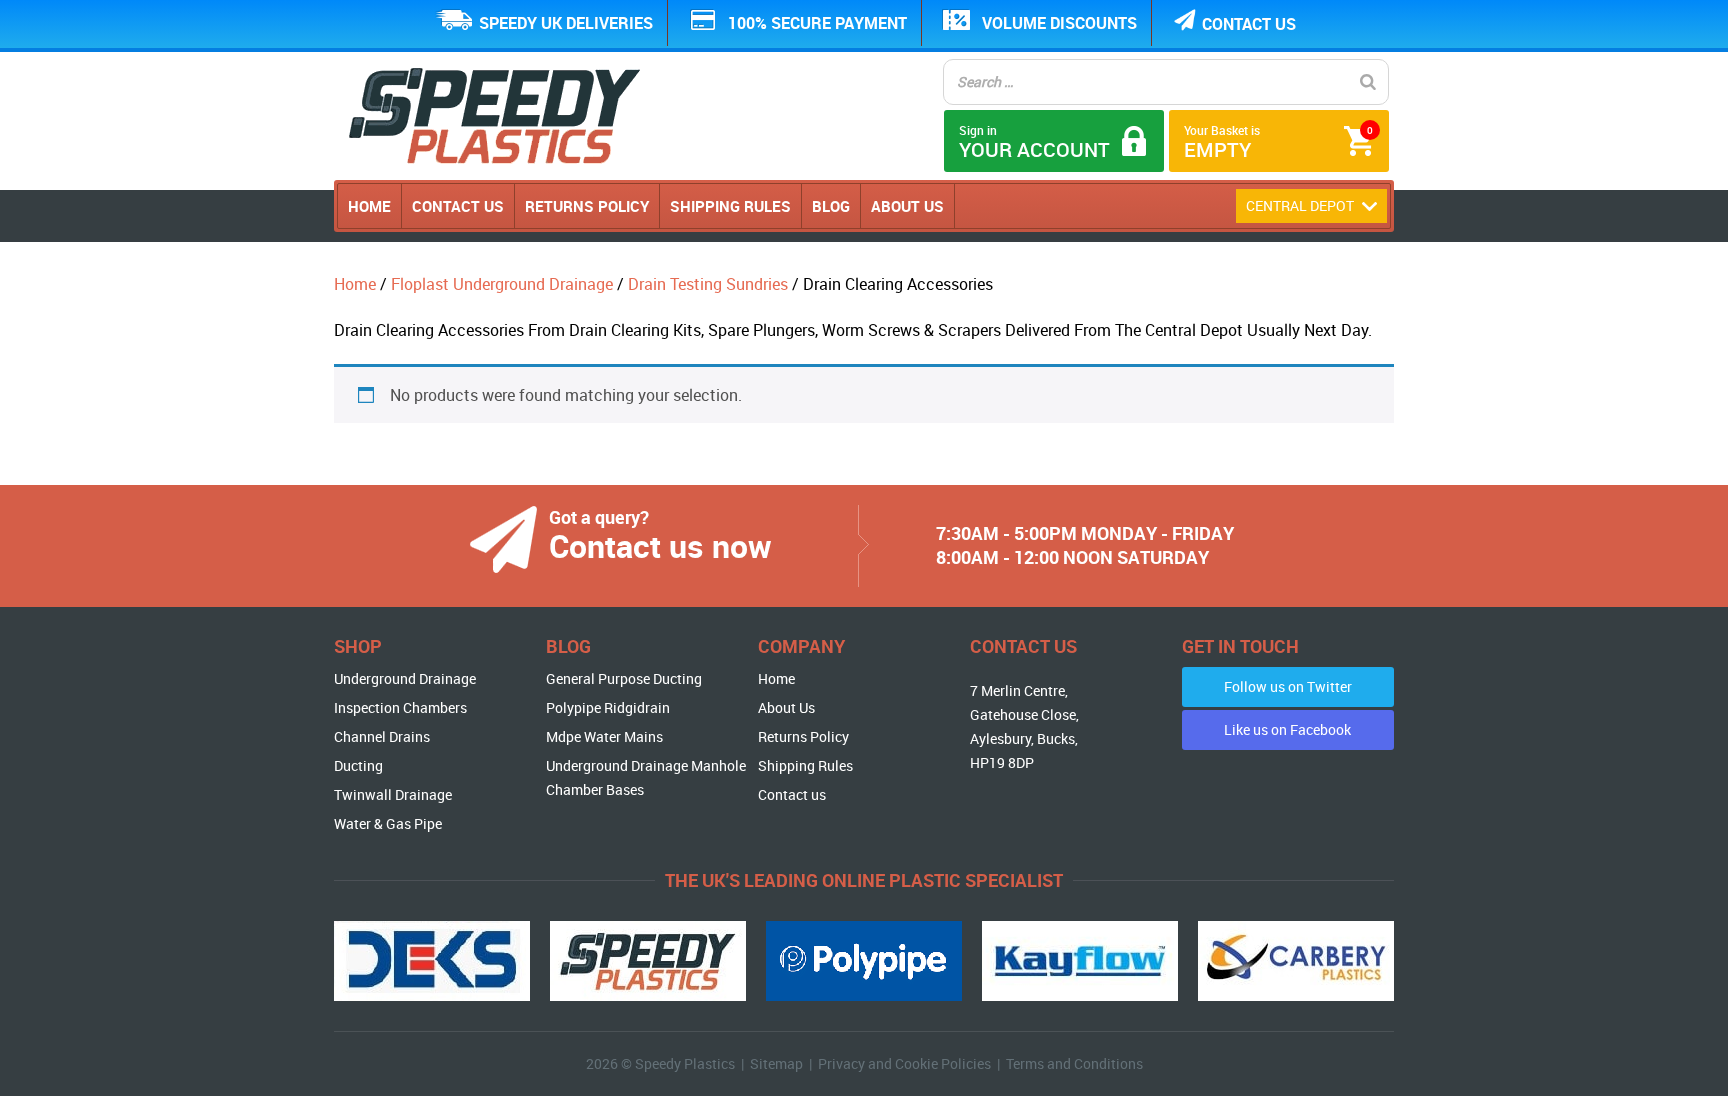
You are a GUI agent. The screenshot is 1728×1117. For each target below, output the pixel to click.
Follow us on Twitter (1288, 686)
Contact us (1249, 24)
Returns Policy (587, 206)
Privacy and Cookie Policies (904, 1063)
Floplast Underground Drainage (502, 284)
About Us (907, 206)
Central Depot (1301, 205)
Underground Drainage (405, 678)
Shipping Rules (730, 206)
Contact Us (458, 206)
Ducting (358, 765)
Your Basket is (1278, 142)
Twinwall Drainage (393, 794)
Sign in (1034, 142)
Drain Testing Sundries (708, 284)
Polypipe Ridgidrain (608, 707)
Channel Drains (382, 736)
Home (369, 206)
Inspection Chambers (400, 707)
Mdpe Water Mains (604, 736)
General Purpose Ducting (624, 678)
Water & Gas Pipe (388, 823)
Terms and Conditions (1074, 1063)
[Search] (1368, 82)
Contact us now (660, 545)
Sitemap (776, 1063)
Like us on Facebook (1287, 729)
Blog (831, 206)
